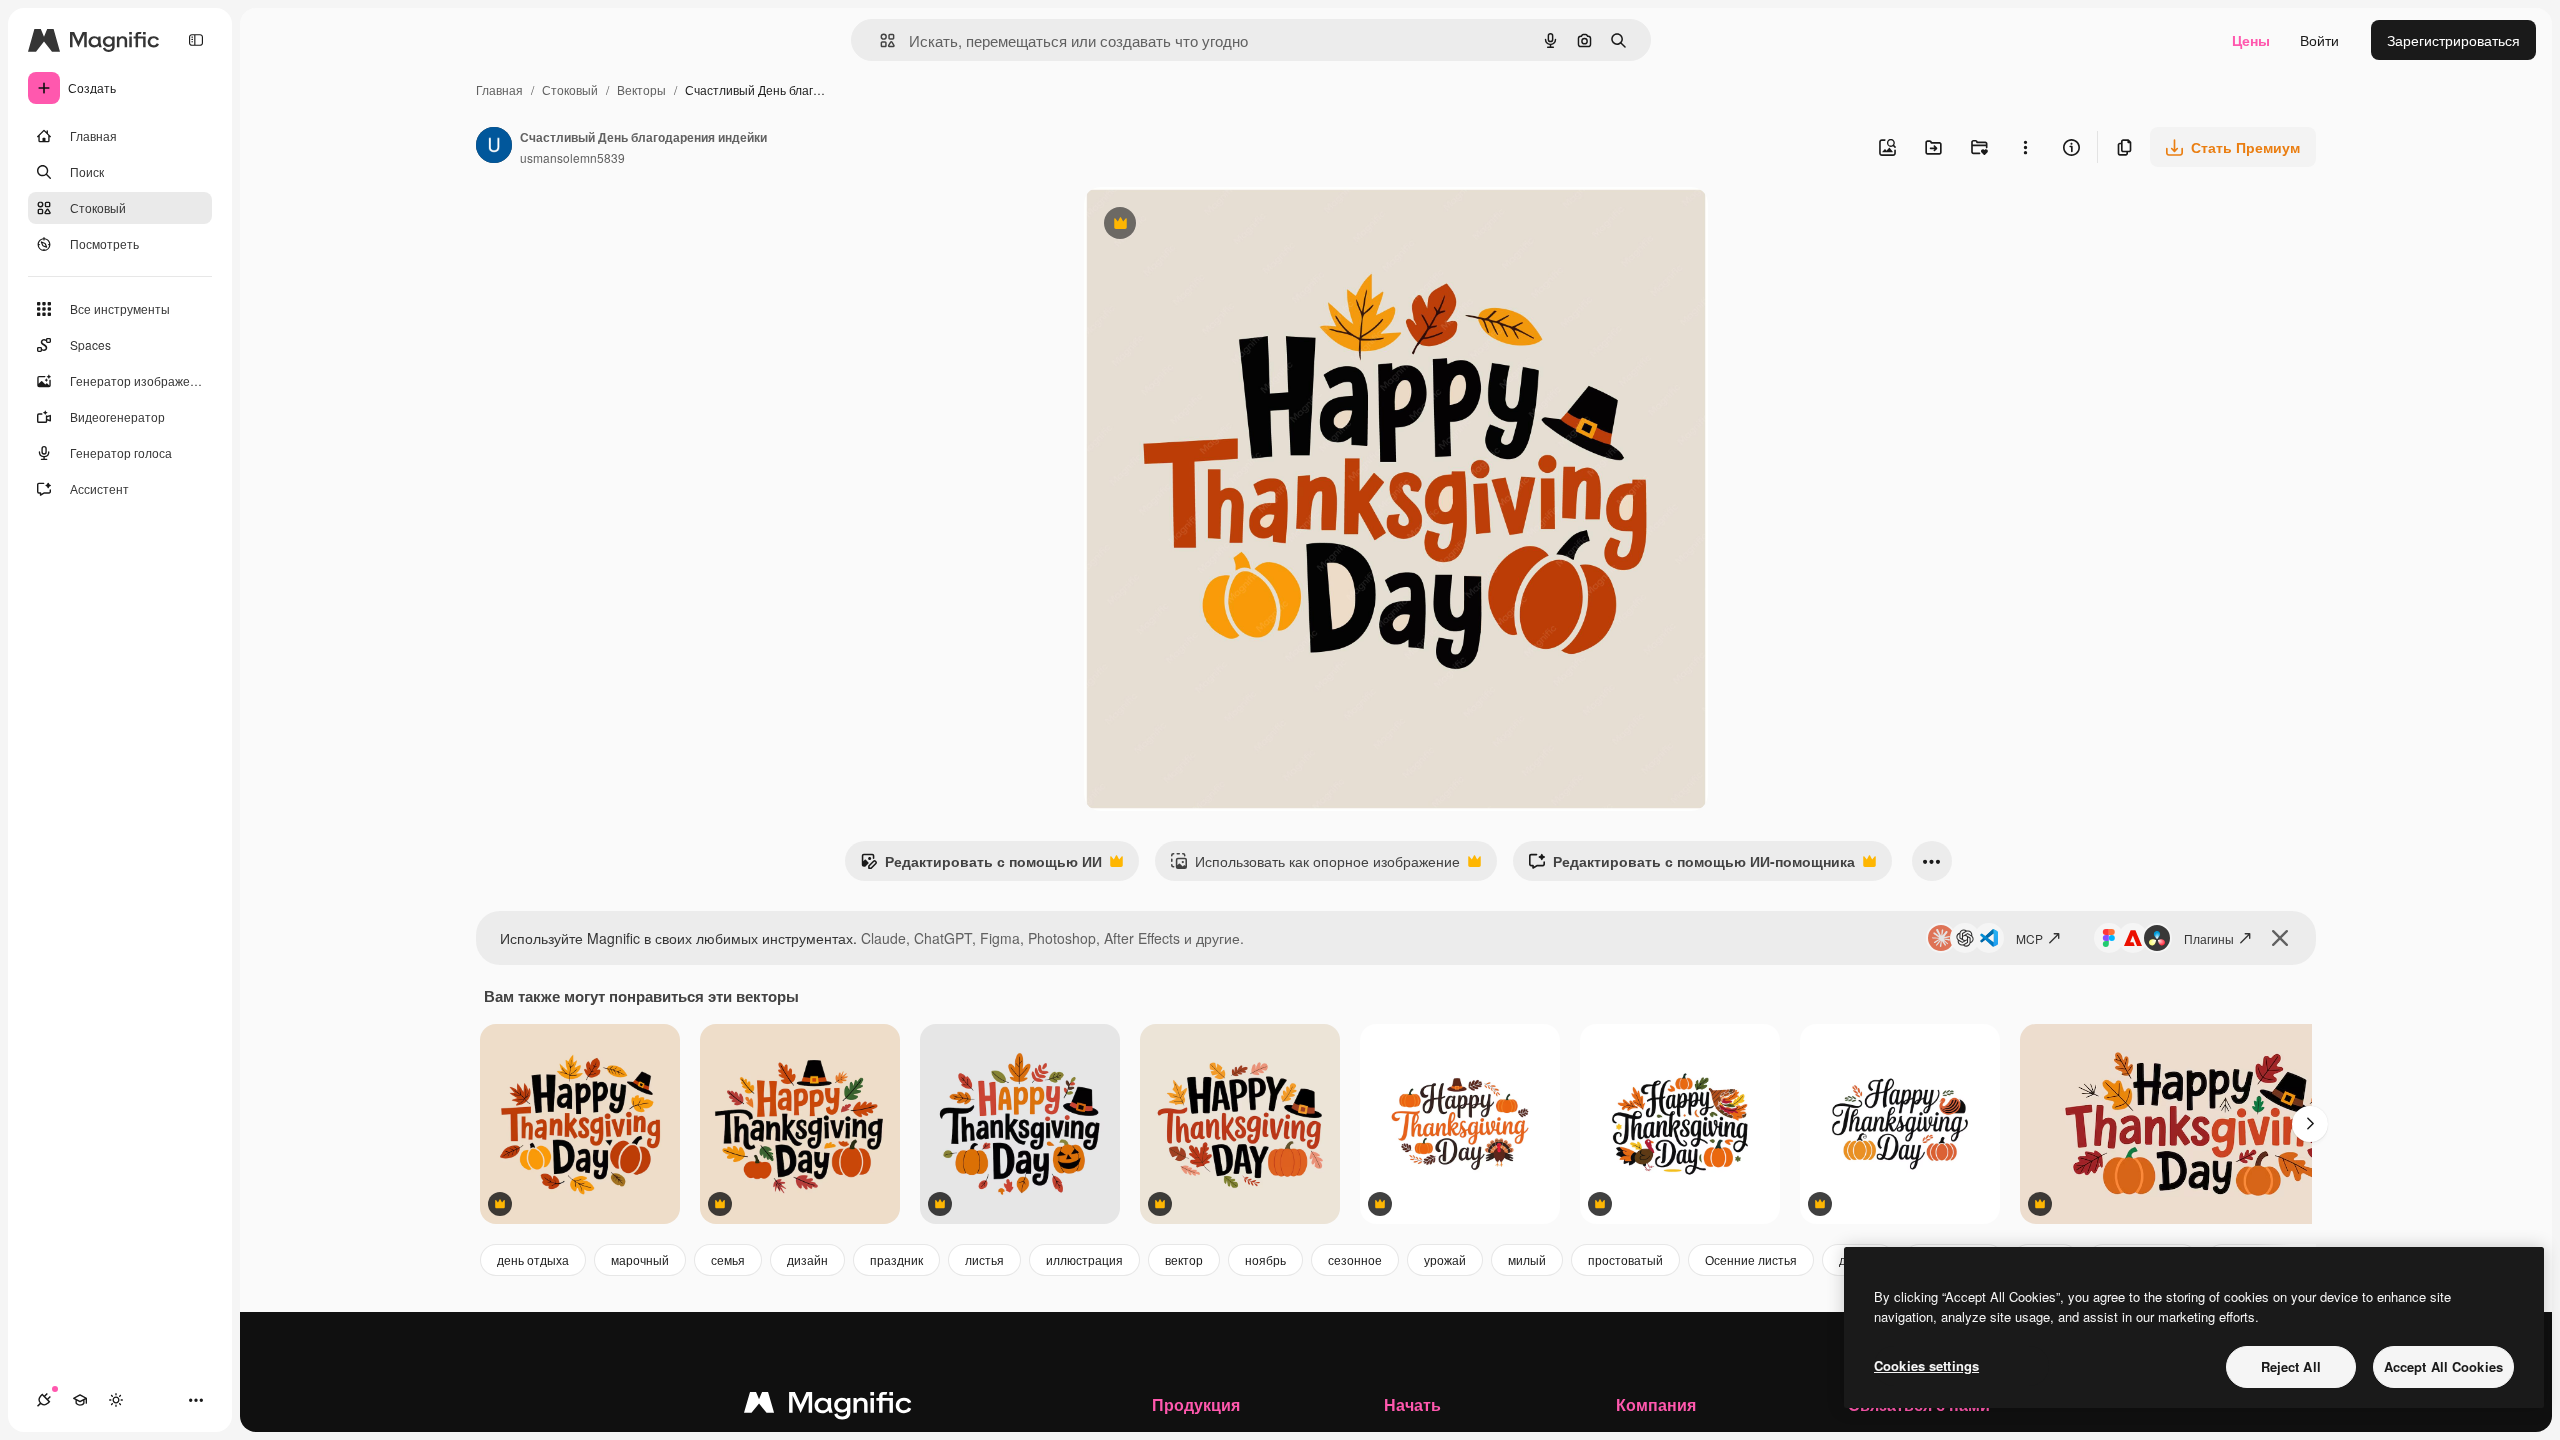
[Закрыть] (2280, 938)
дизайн (807, 1259)
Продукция (1196, 1404)
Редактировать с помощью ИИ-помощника (1691, 866)
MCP (2029, 938)
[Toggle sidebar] (196, 40)
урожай (1445, 1259)
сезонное (1355, 1259)
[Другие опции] (2025, 147)
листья (984, 1259)
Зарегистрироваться (2453, 40)
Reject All (2291, 1366)
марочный (640, 1259)
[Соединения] (44, 1400)
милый (1527, 1259)
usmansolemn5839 (572, 157)
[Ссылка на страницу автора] (494, 147)
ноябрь (1265, 1259)
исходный (1218, 225)
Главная (499, 89)
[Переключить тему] (116, 1400)
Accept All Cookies (2443, 1366)
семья (728, 1259)
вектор (1184, 1259)
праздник (896, 1259)
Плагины (2209, 938)
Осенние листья (1751, 1259)
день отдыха (533, 1259)
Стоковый (570, 89)
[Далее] (2310, 1124)
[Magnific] (828, 1407)
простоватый (1625, 1259)
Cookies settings (1926, 1365)
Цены (2251, 40)
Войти (2319, 40)
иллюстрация (1084, 1259)
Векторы (641, 89)
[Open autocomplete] (879, 40)
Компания (1656, 1404)
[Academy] (80, 1400)
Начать (1412, 1404)
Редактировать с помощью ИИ (981, 866)
